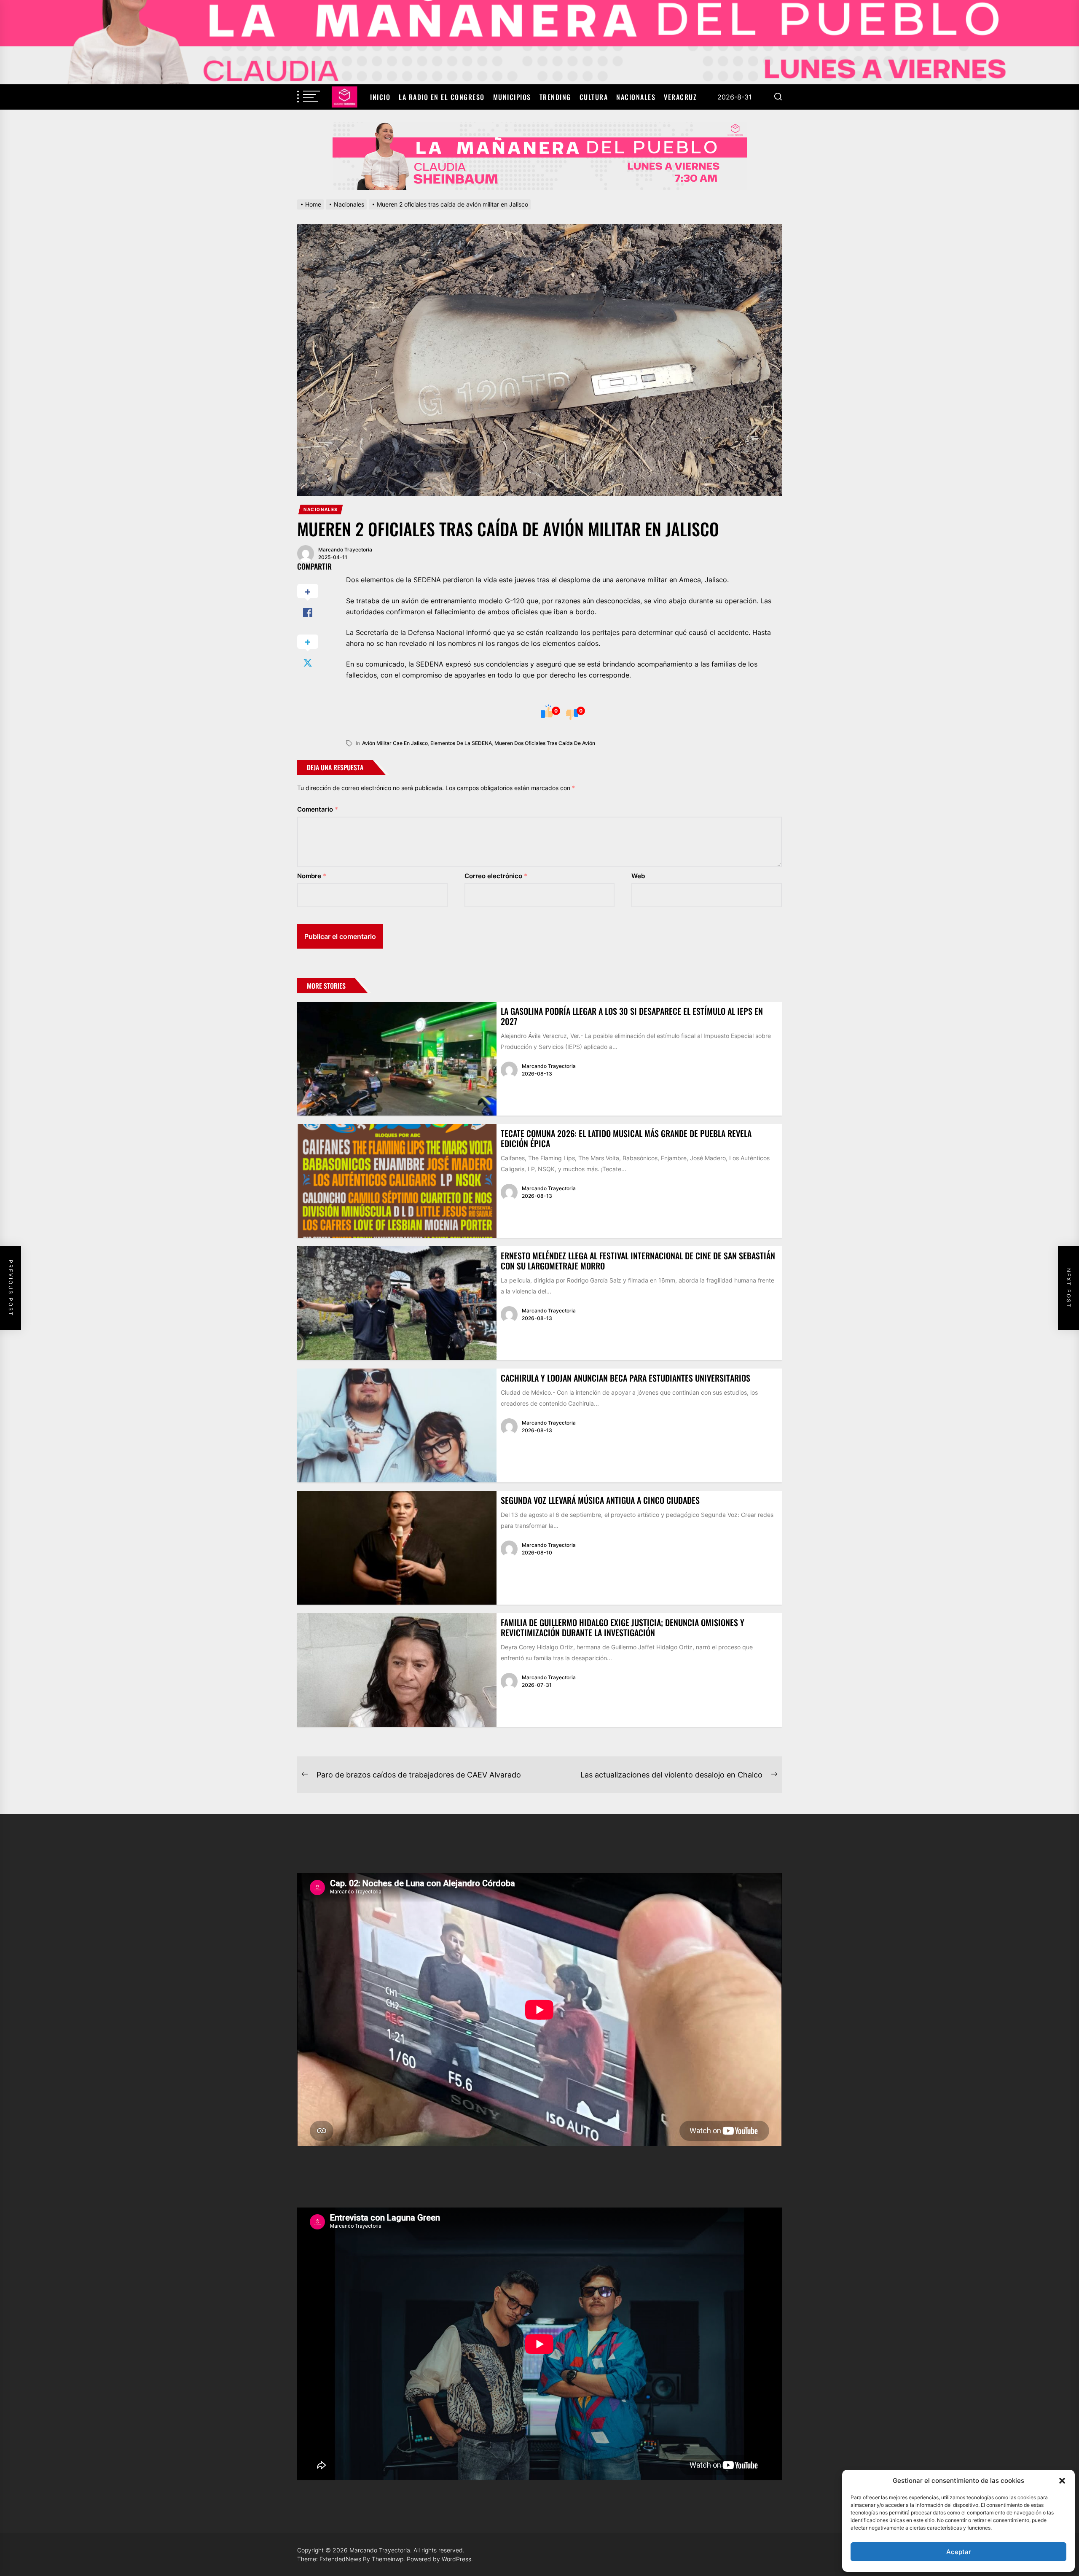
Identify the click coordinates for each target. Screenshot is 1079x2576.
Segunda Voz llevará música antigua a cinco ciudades (600, 1500)
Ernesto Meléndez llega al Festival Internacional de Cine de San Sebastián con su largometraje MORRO (638, 1261)
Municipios (512, 97)
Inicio (380, 97)
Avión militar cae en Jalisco (395, 743)
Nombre (312, 876)
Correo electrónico (496, 876)
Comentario (318, 809)
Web (638, 876)
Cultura (594, 97)
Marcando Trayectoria (345, 550)
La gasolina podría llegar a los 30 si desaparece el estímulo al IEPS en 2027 (632, 1016)
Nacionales (636, 97)
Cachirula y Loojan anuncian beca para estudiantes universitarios (625, 1378)
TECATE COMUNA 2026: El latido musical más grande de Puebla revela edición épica (626, 1138)
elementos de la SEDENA (461, 743)
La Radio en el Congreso (442, 97)
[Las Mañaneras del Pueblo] (539, 156)
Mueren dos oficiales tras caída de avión (545, 743)
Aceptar (959, 2552)
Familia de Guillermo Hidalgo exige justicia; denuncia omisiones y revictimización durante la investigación (623, 1627)
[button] (1062, 2481)
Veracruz (680, 97)
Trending (555, 97)
